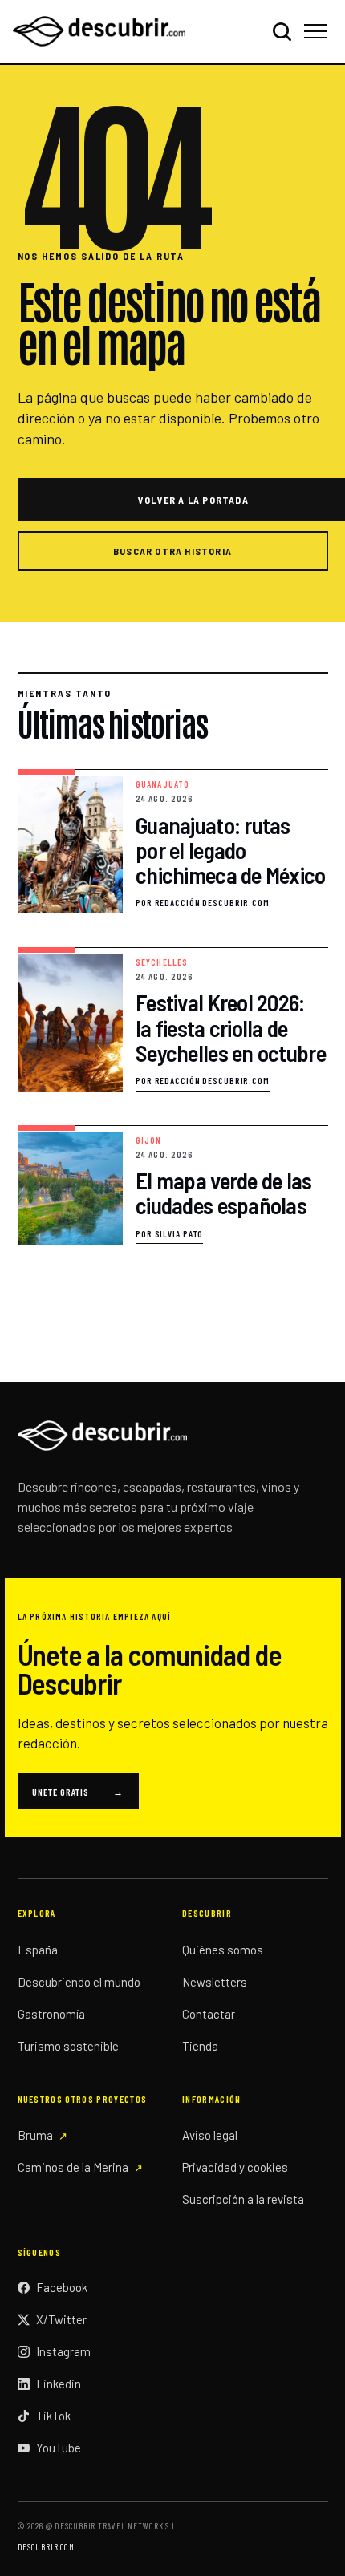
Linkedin (59, 2384)
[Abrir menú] (318, 31)
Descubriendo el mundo (79, 1982)
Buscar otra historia (172, 551)
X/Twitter (61, 2319)
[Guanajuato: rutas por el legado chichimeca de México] (173, 842)
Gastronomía (51, 2014)
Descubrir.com (46, 2547)
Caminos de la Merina (73, 2167)
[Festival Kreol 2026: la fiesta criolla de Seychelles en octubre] (173, 1020)
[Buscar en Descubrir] (282, 31)
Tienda (200, 2046)
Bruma (35, 2135)
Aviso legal (210, 2135)
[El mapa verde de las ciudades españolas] (173, 1186)
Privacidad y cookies (235, 2167)
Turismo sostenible (68, 2046)
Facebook (62, 2287)
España (38, 1950)
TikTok (53, 2416)
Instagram (63, 2351)
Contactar (209, 2014)
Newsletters (215, 1982)
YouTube (59, 2448)
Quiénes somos (223, 1950)
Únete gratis (78, 1792)
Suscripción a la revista (243, 2199)
